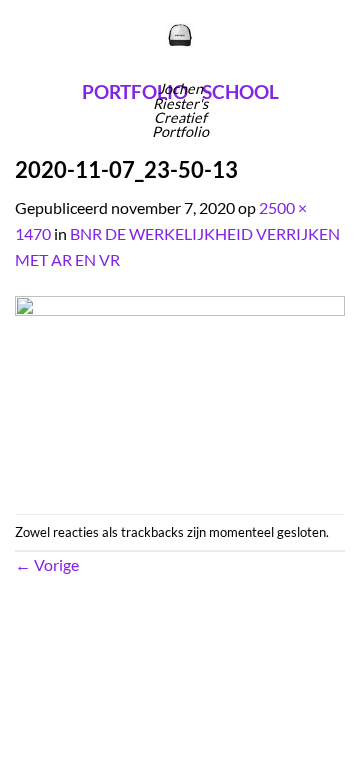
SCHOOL (240, 91)
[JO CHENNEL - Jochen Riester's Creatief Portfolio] (180, 35)
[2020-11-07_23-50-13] (180, 390)
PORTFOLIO (135, 91)
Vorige (47, 564)
